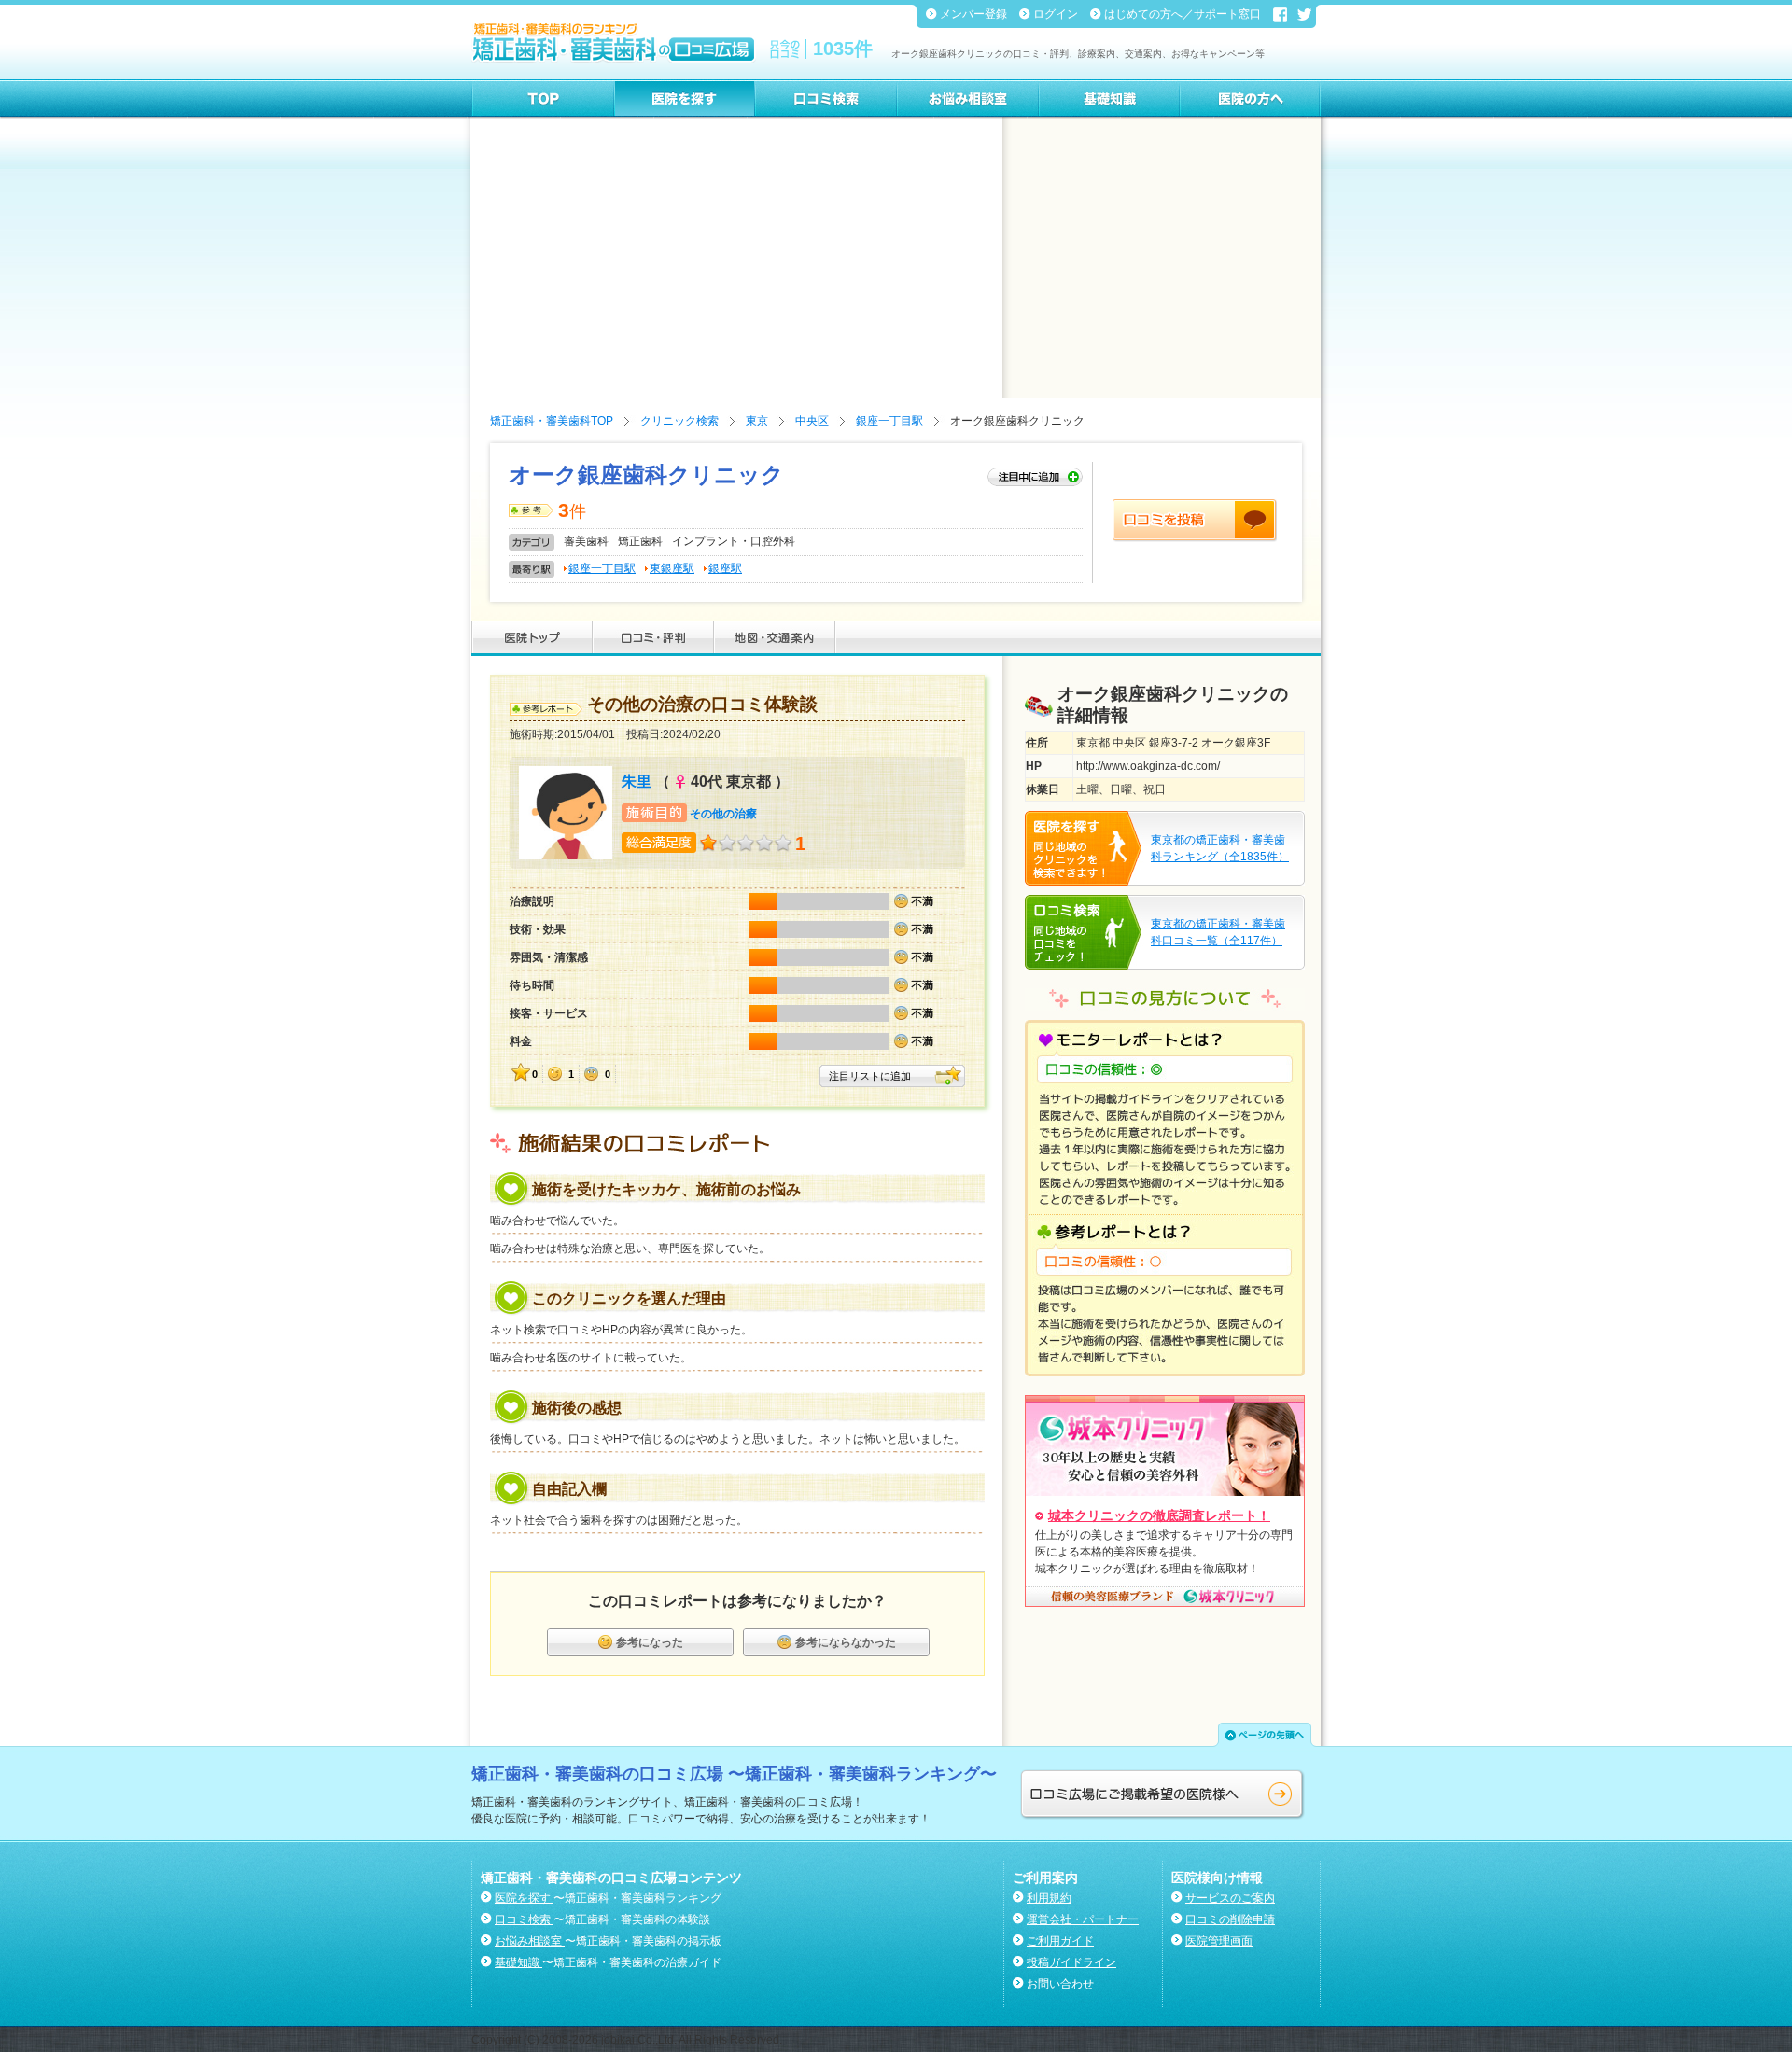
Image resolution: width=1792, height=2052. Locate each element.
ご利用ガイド (1060, 1941)
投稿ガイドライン (1071, 1962)
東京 (757, 421)
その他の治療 (723, 814)
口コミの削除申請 (1230, 1919)
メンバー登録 (975, 14)
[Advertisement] (896, 258)
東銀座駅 (672, 568)
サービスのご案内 (1230, 1898)
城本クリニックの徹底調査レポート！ (1159, 1515)
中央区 (812, 421)
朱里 (637, 782)
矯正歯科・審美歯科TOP (552, 421)
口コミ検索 (524, 1919)
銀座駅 (725, 568)
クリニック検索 (679, 421)
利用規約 (1049, 1898)
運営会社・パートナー (1083, 1919)
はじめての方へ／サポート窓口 (1184, 14)
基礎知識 (518, 1962)
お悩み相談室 (530, 1941)
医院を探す (524, 1898)
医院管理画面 (1219, 1941)
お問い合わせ (1060, 1984)
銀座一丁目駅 (889, 421)
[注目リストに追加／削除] (1035, 478)
